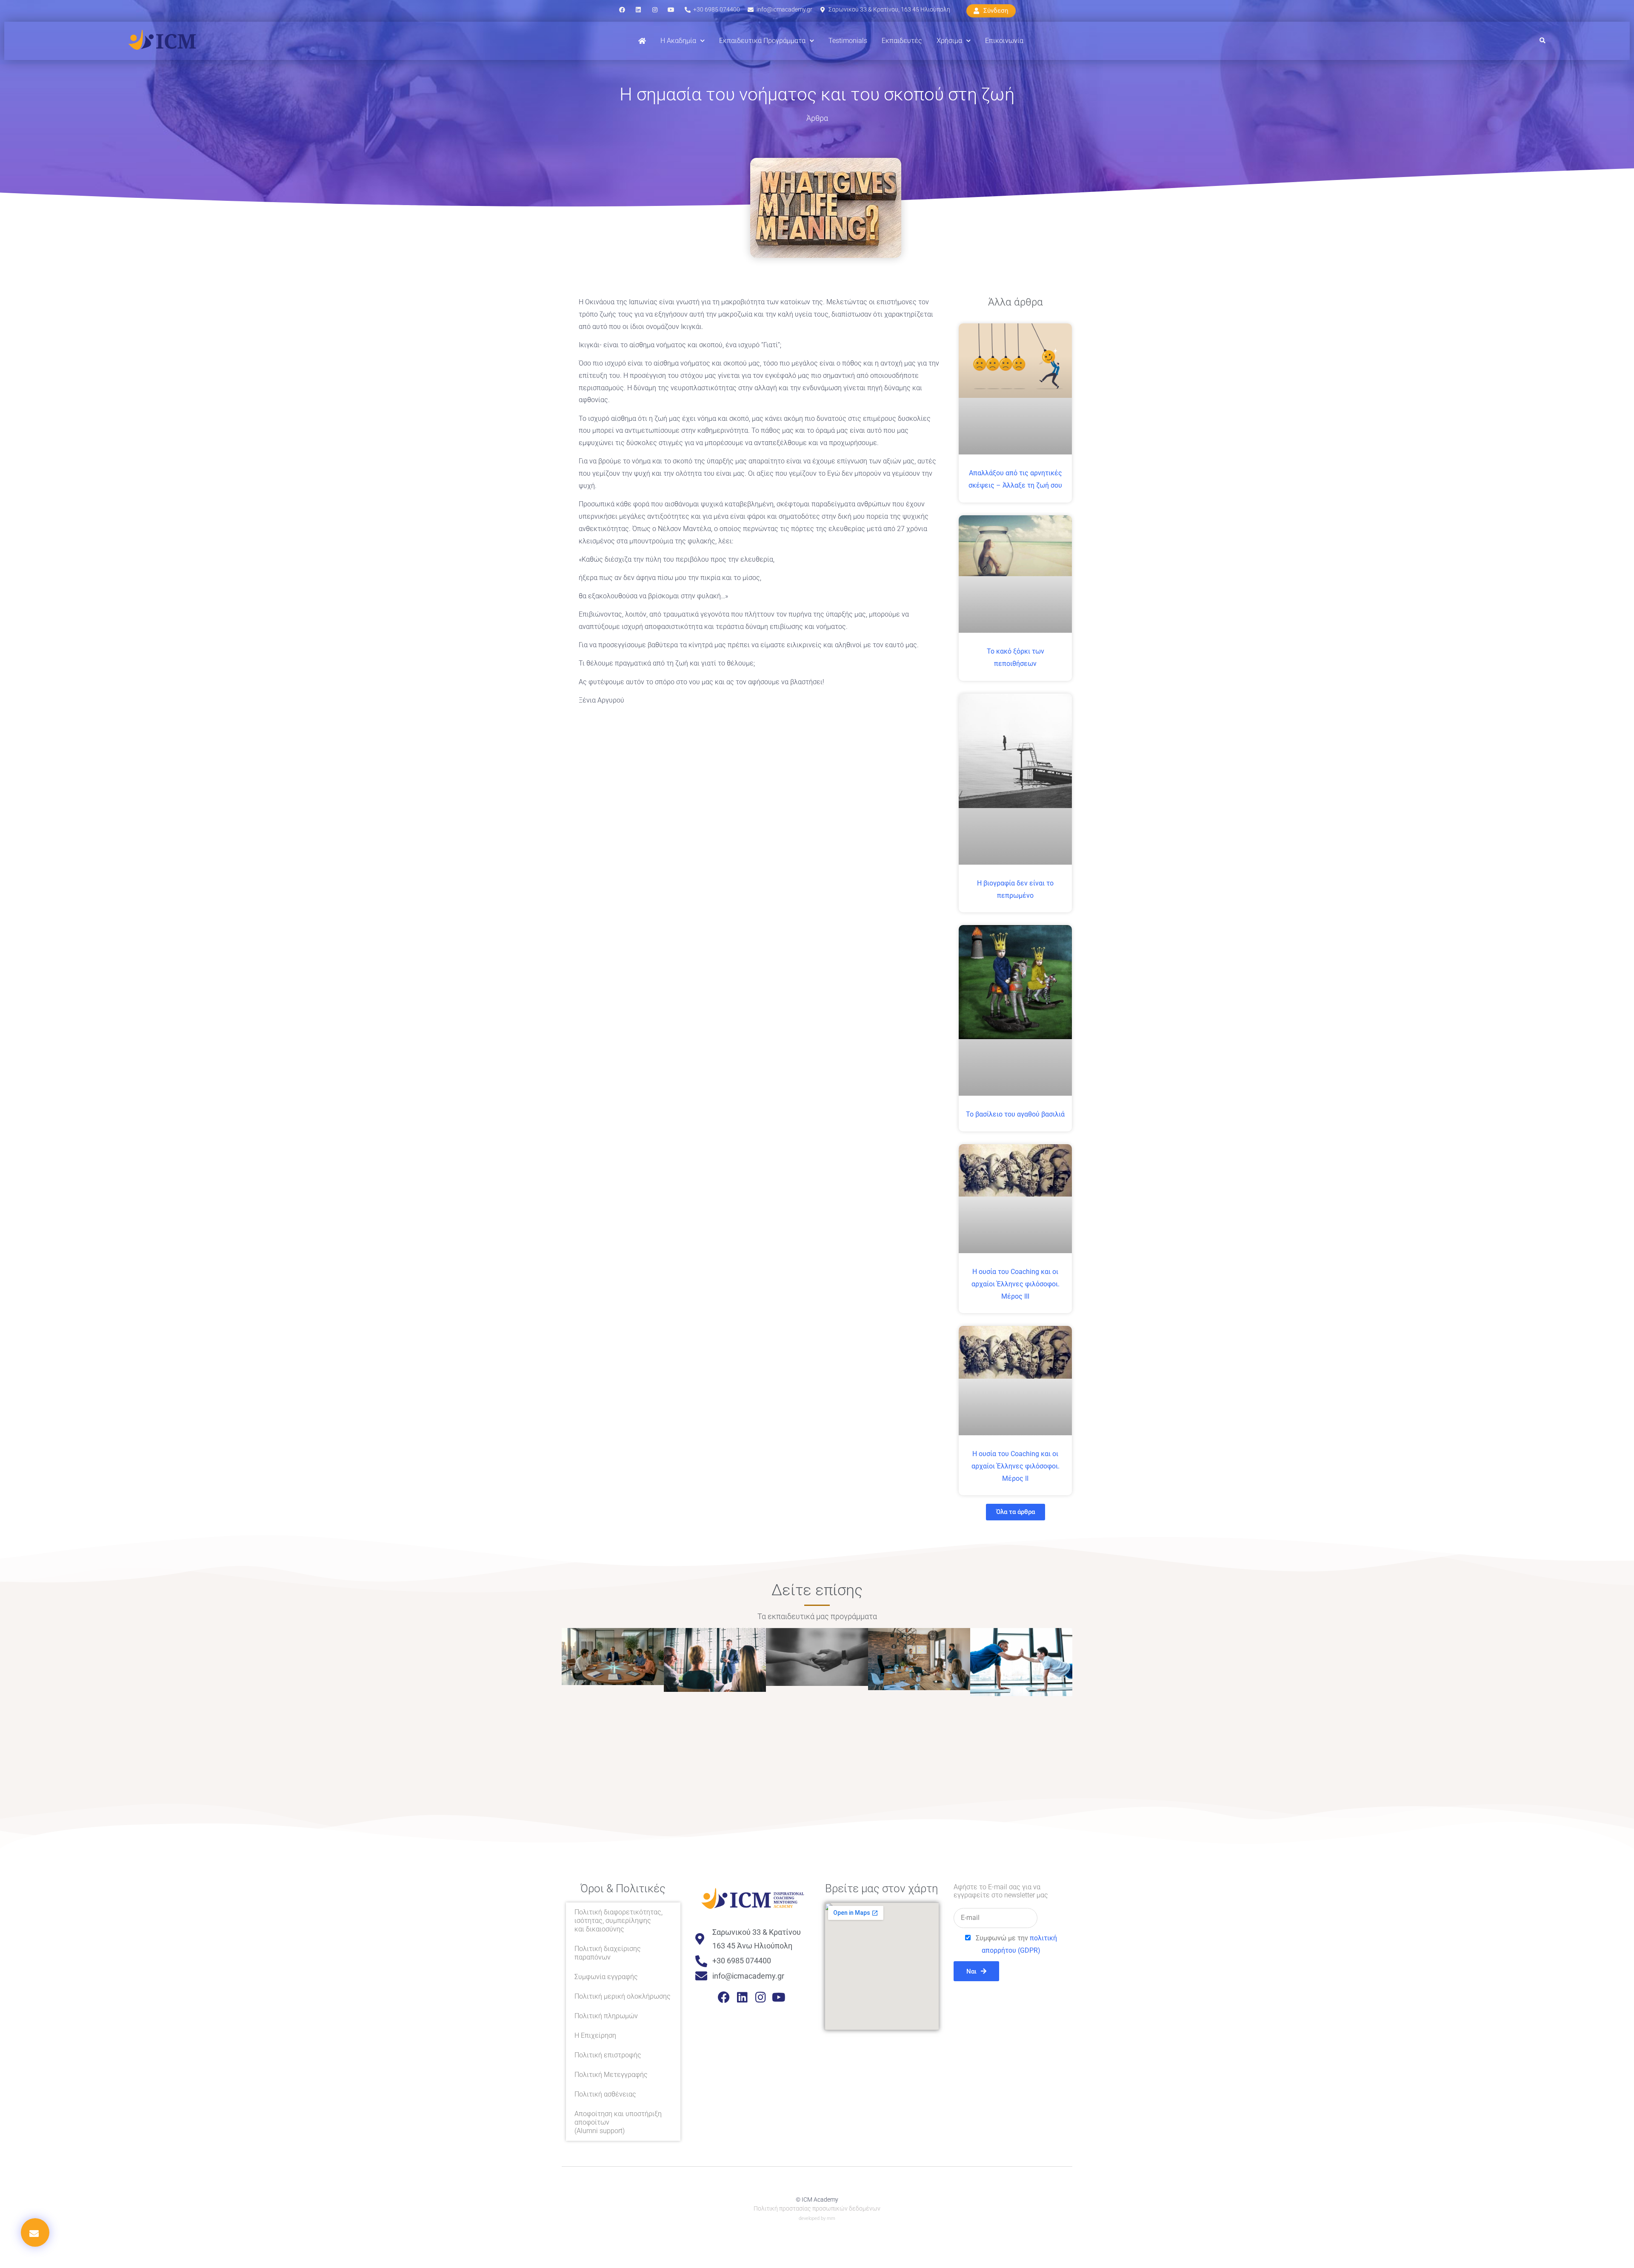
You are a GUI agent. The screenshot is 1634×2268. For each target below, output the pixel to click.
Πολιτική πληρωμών (606, 2016)
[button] (1542, 41)
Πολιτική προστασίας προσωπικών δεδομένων (817, 2208)
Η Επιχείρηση (595, 2035)
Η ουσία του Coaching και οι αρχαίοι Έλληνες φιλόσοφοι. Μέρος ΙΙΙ (1016, 1284)
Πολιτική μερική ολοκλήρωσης (623, 1996)
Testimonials (848, 41)
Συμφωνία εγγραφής (606, 1977)
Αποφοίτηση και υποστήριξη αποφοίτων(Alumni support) (618, 2122)
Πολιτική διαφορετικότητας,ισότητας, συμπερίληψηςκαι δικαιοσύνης (618, 1921)
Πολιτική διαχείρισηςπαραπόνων (608, 1953)
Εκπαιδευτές (902, 41)
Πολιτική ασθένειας (605, 2094)
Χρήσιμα (949, 41)
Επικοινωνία (1004, 41)
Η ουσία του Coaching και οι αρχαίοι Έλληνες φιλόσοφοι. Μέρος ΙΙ (1016, 1466)
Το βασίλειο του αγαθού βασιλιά (1015, 1114)
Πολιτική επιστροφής (608, 2055)
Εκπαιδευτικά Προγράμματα (762, 41)
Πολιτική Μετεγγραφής (611, 2075)
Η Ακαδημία (678, 41)
